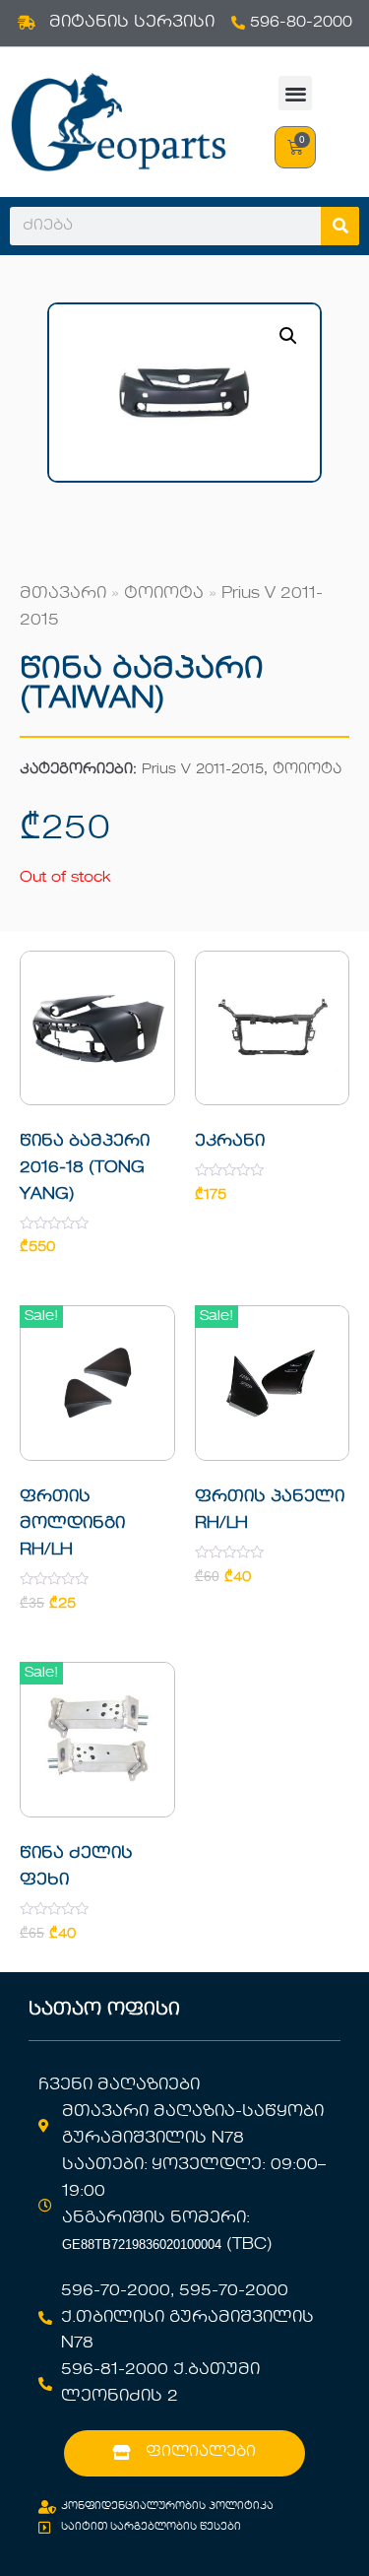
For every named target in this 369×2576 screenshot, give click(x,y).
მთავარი (63, 594)
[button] (296, 93)
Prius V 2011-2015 (203, 770)
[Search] (340, 226)
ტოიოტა (164, 594)
